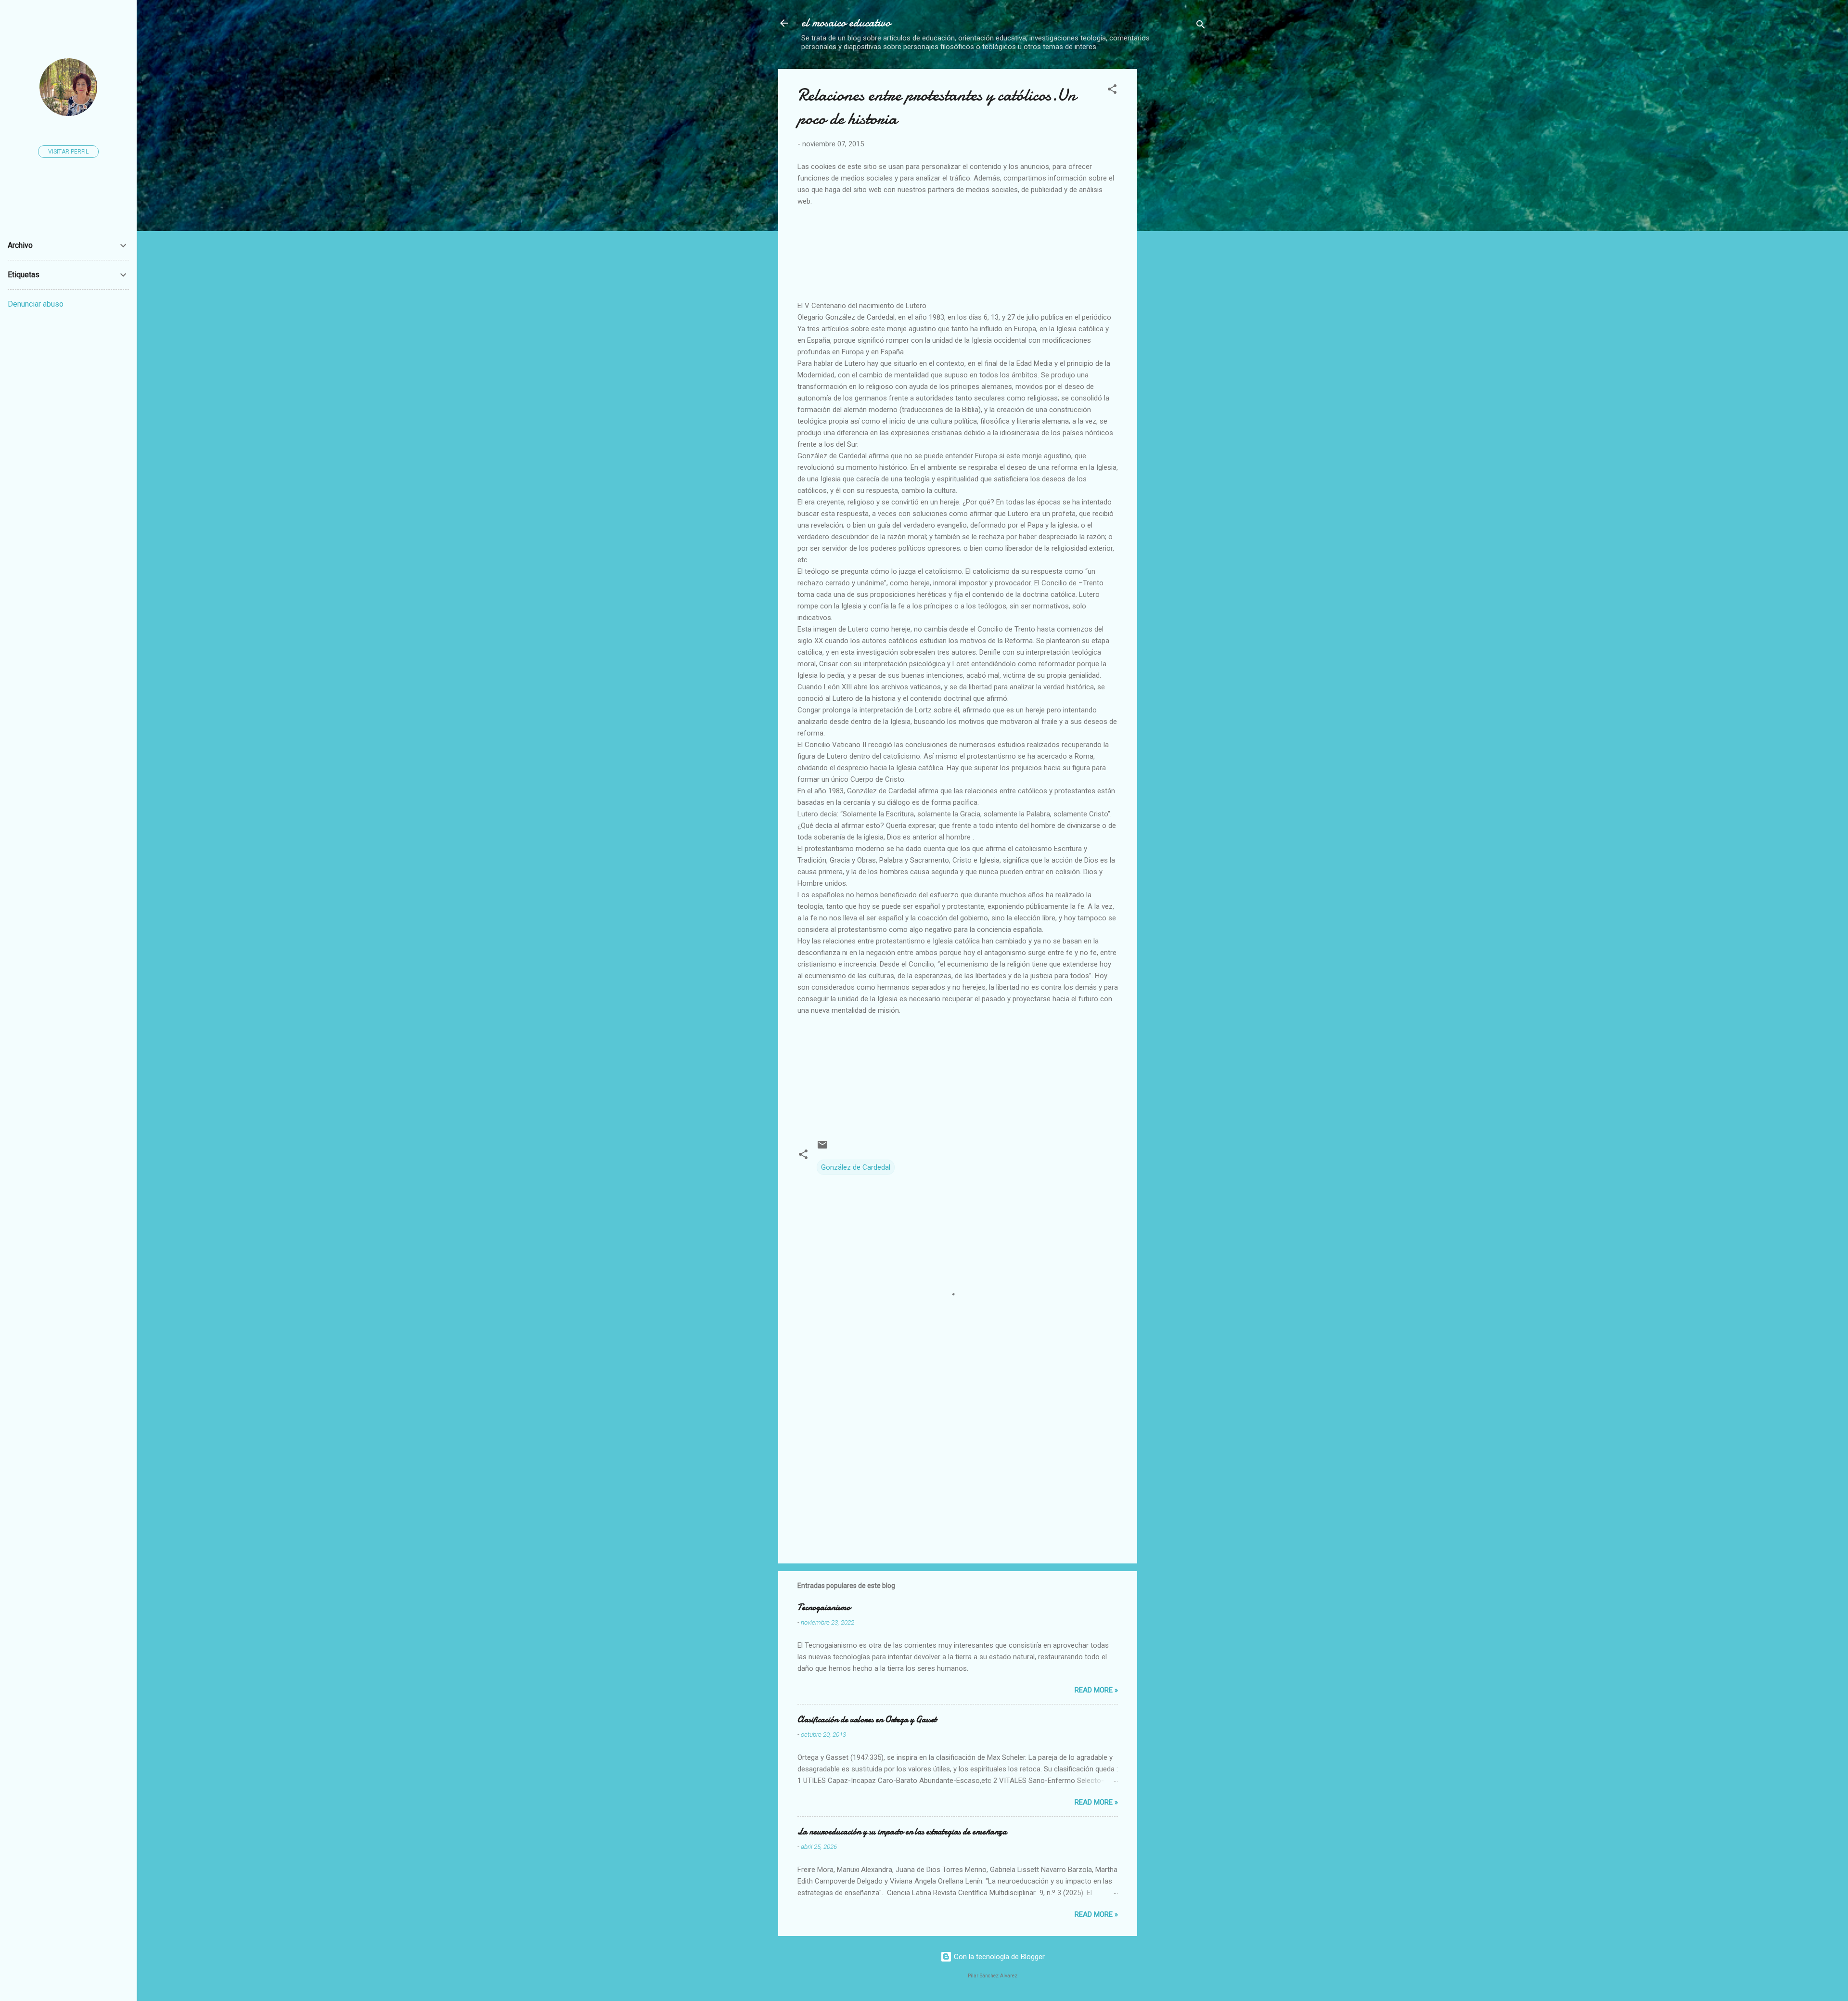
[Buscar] (1201, 26)
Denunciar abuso (36, 304)
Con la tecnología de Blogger (998, 1957)
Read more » (1096, 1690)
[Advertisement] (1226, 136)
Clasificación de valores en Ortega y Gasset (867, 1720)
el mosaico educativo (846, 23)
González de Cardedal (856, 1167)
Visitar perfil (68, 152)
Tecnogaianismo (824, 1607)
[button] (1112, 91)
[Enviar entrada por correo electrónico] (822, 1148)
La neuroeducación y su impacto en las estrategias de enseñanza (902, 1832)
